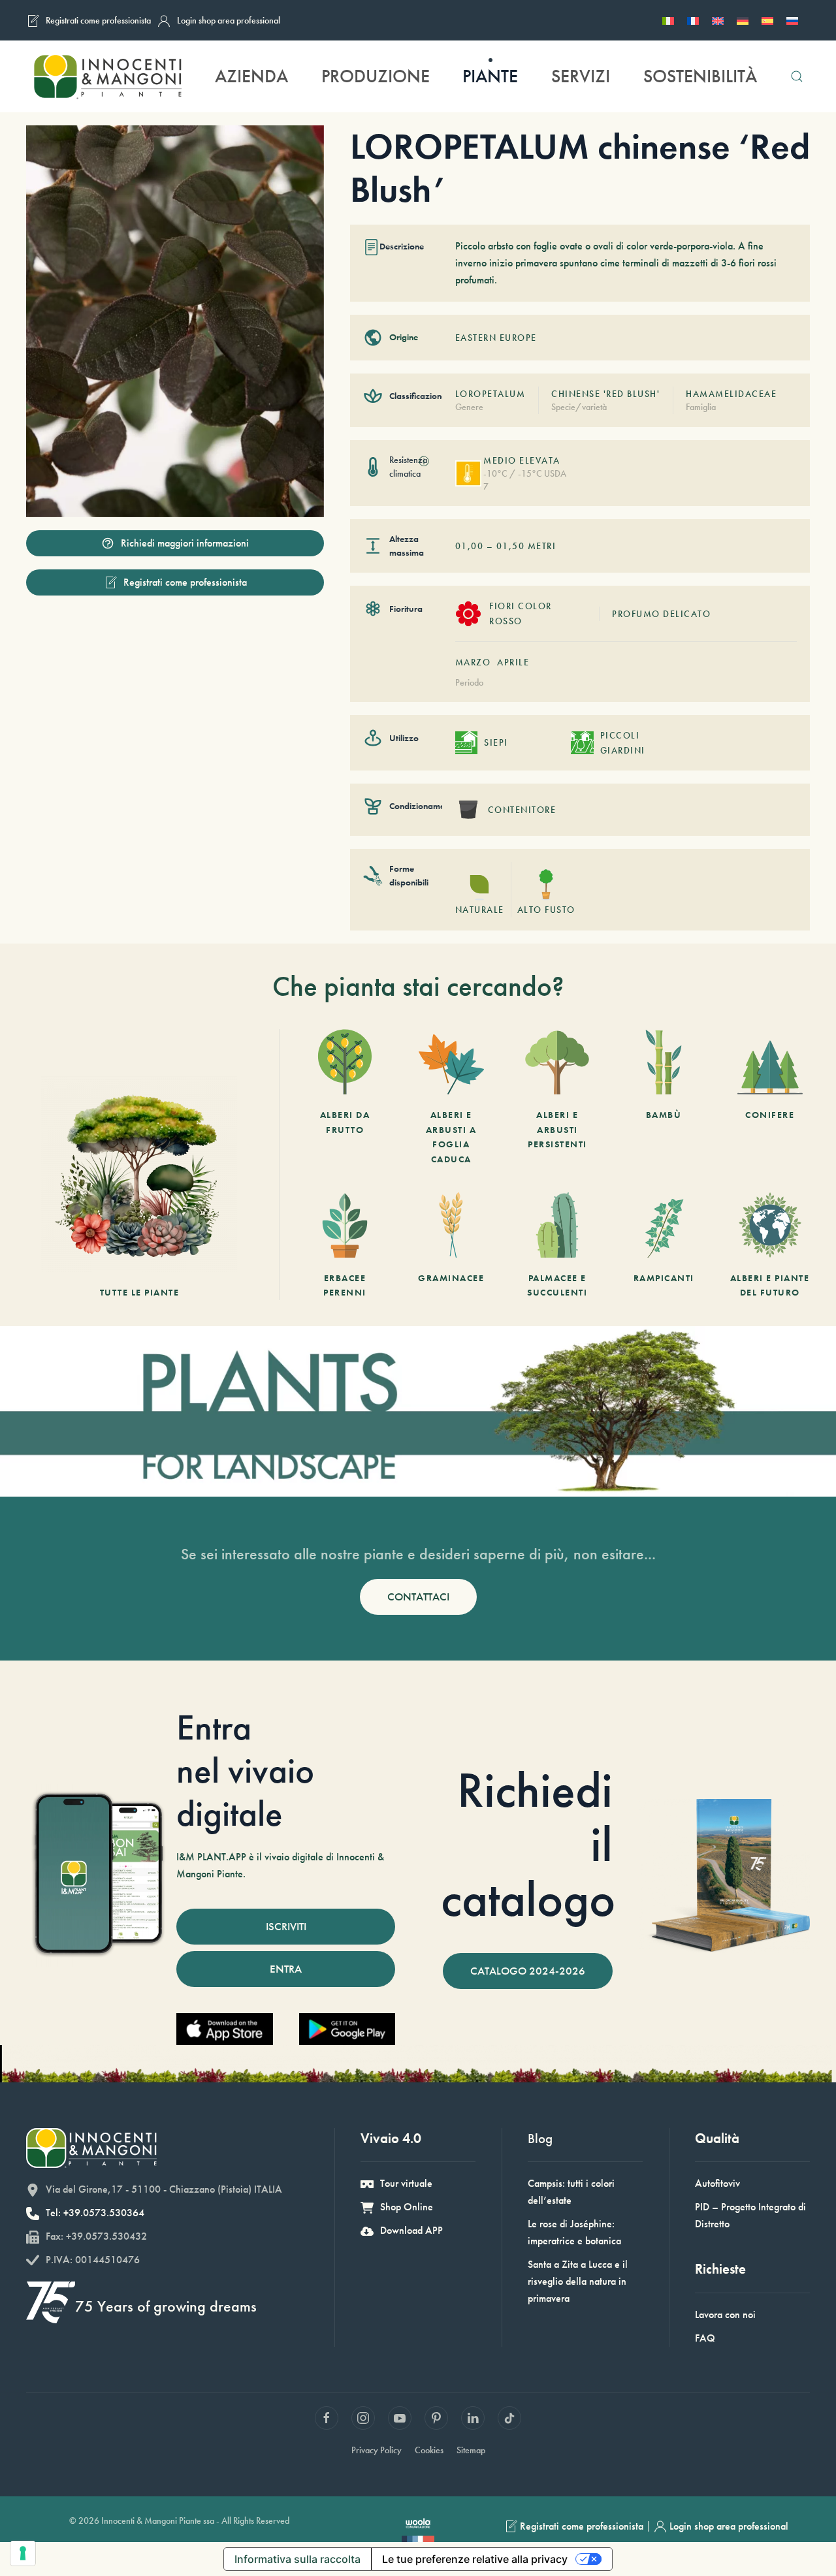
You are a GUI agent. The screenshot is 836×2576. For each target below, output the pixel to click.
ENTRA (286, 1969)
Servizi (581, 76)
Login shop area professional (229, 20)
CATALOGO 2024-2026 (528, 1971)
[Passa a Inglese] (718, 20)
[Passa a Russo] (792, 20)
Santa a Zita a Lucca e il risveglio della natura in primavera (578, 2281)
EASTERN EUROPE (496, 338)
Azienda (251, 76)
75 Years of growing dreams (166, 2306)
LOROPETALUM (490, 394)
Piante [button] (490, 76)
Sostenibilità (700, 76)
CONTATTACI (418, 1597)
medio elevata (522, 460)
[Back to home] (107, 76)
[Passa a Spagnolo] (767, 20)
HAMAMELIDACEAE (731, 394)
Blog (540, 2138)
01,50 (511, 546)
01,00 (470, 546)
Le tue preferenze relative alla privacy (475, 2559)
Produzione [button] (376, 76)
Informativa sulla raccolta (297, 2559)
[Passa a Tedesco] (743, 20)
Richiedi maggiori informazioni (185, 543)
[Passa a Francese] (693, 20)
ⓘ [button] (424, 461)
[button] (796, 76)
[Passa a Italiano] (668, 20)
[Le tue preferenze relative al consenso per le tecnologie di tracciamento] (23, 2553)
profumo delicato (661, 614)
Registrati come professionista (98, 20)
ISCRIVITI (286, 1926)
